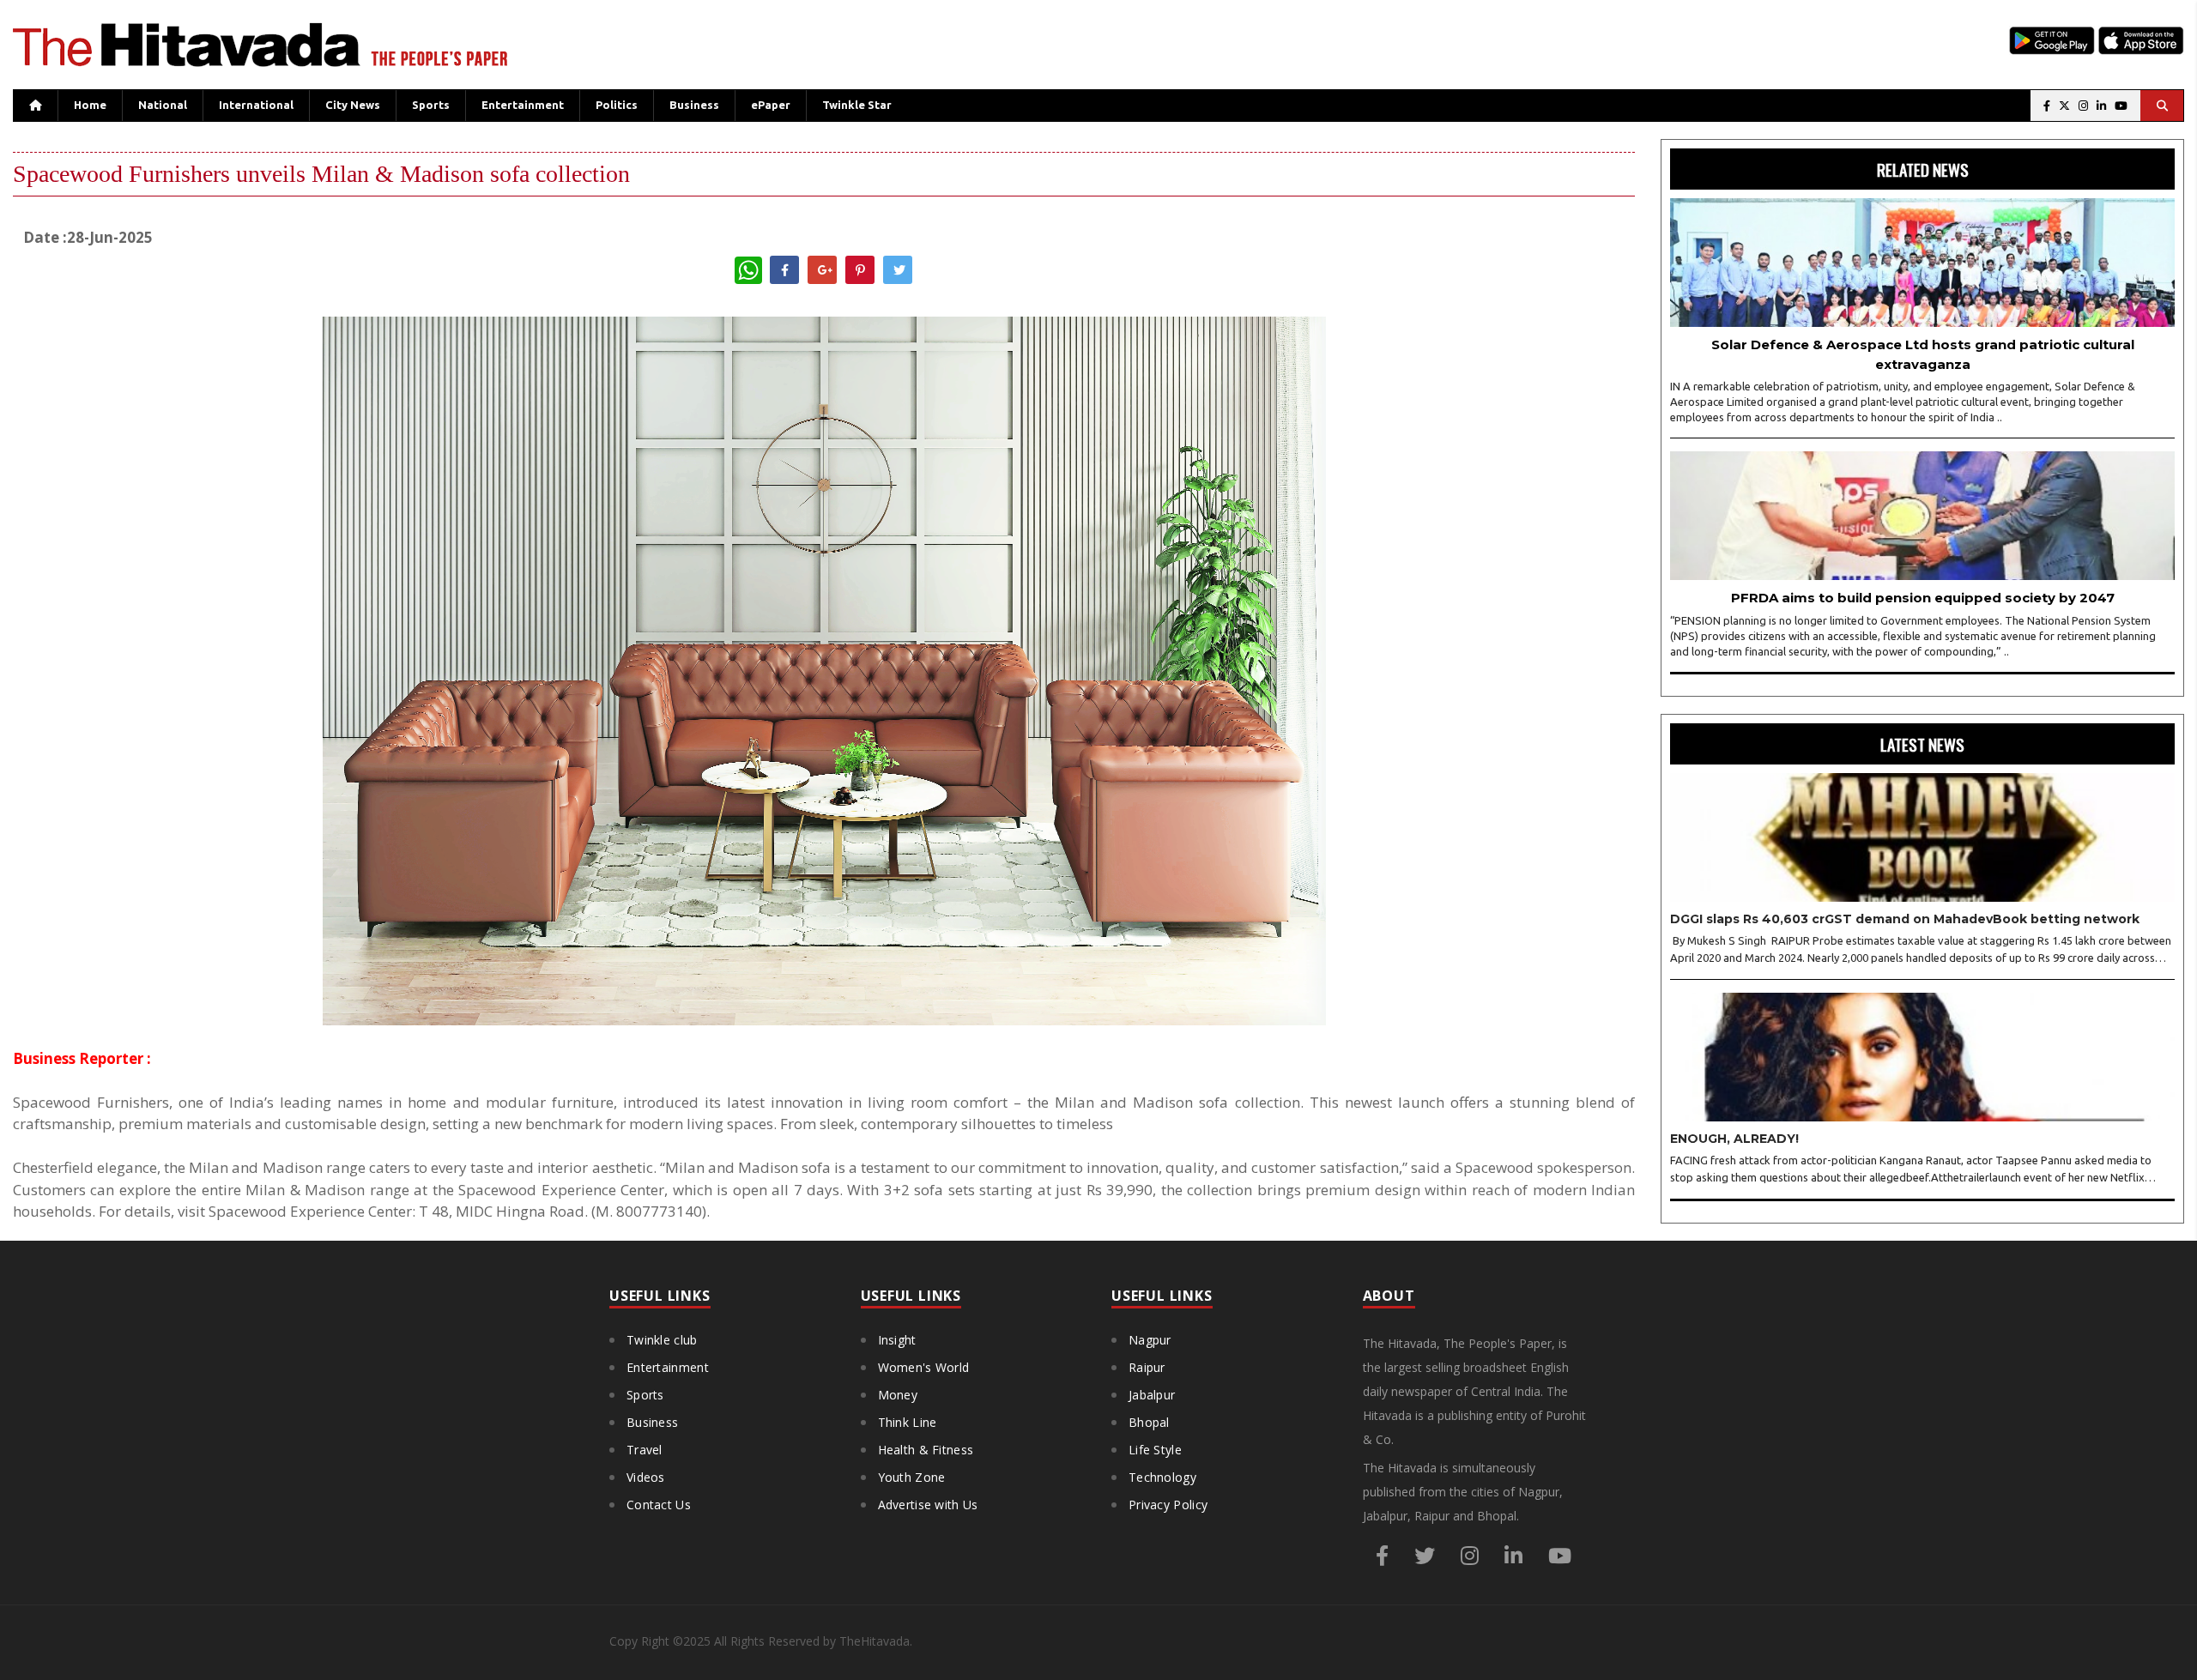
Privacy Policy (1168, 1505)
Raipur (1147, 1367)
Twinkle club (662, 1340)
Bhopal (1149, 1422)
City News (353, 105)
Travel (645, 1450)
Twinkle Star (857, 105)
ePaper (771, 105)
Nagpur (1150, 1340)
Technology (1162, 1477)
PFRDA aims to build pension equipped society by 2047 (1923, 598)
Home (90, 105)
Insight (897, 1340)
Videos (646, 1477)
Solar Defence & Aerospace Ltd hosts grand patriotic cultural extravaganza (1923, 354)
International (256, 105)
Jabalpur (1152, 1395)
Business (694, 105)
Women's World (924, 1367)
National (163, 105)
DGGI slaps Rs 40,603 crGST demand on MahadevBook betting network (1905, 919)
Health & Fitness (926, 1450)
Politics (617, 105)
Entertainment (523, 105)
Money (898, 1395)
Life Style (1155, 1450)
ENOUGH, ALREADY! (1734, 1139)
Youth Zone (912, 1477)
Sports (431, 105)
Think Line (908, 1422)
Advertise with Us (928, 1505)
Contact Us (659, 1505)
